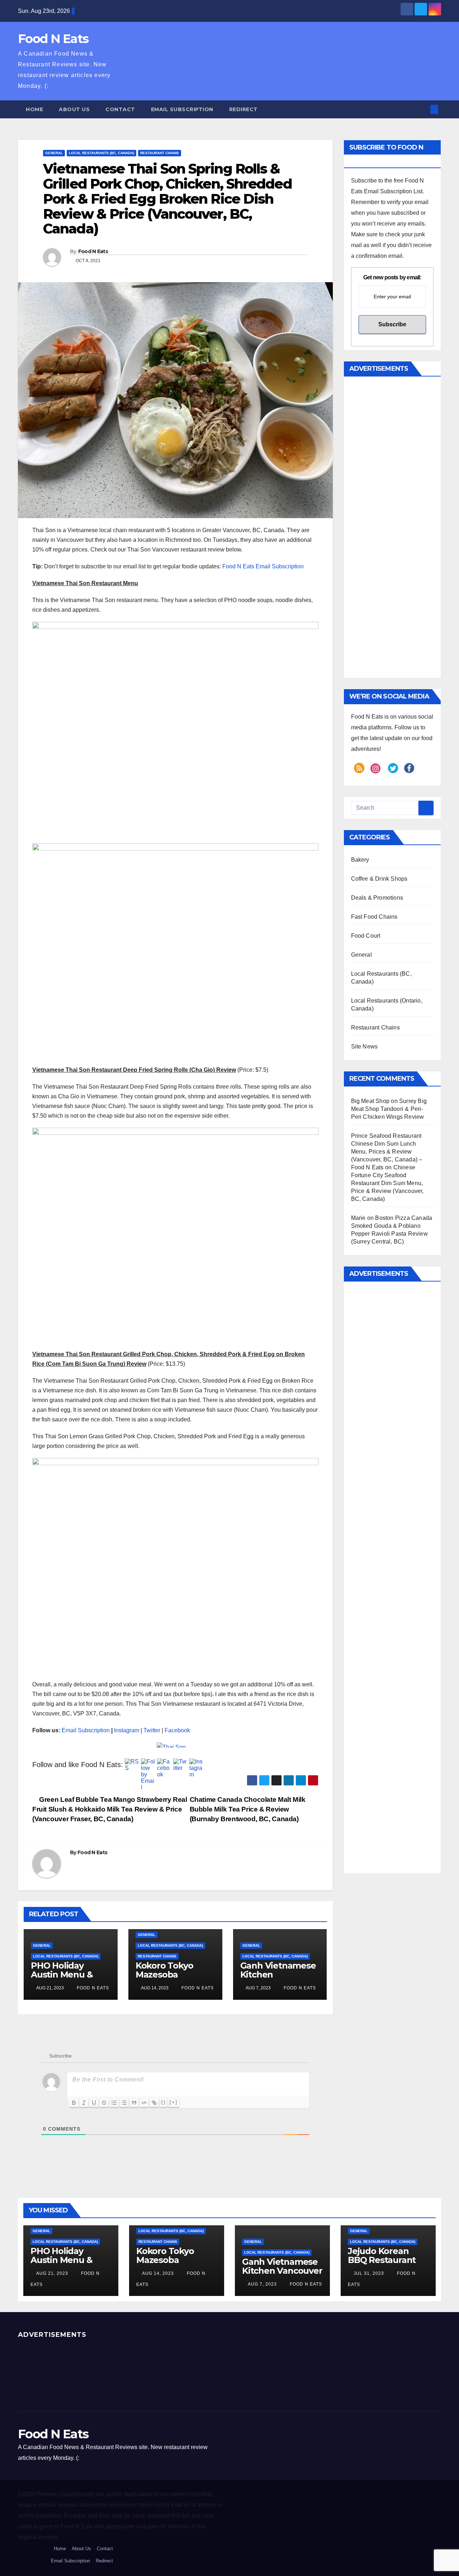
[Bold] (74, 2103)
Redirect (243, 109)
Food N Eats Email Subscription (263, 566)
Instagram (127, 1730)
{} (164, 2102)
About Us (74, 109)
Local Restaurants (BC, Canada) (101, 153)
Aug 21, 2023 (52, 2273)
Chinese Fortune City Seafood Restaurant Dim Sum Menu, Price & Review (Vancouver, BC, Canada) (387, 1183)
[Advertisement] (252, 61)
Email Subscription (182, 109)
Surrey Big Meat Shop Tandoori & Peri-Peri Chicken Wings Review (389, 1109)
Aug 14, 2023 (158, 2273)
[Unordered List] (124, 2103)
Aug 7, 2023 (262, 2284)
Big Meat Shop (370, 1101)
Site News (365, 1046)
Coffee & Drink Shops (379, 879)
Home (34, 109)
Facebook (177, 1730)
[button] (422, 109)
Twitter (152, 1730)
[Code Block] (144, 2103)
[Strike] (104, 2103)
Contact (120, 109)
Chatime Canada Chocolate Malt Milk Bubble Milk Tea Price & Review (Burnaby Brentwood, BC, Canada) (248, 1809)
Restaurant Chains (160, 153)
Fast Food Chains (374, 917)
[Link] (154, 2103)
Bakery (360, 860)
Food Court (366, 936)
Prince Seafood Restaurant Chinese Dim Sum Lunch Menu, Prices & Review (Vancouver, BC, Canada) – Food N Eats (387, 1152)
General (54, 153)
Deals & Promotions (377, 898)
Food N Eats (53, 39)
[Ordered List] (114, 2103)
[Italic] (84, 2103)
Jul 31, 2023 (369, 2273)
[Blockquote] (134, 2103)
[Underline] (94, 2103)
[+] (174, 2102)
